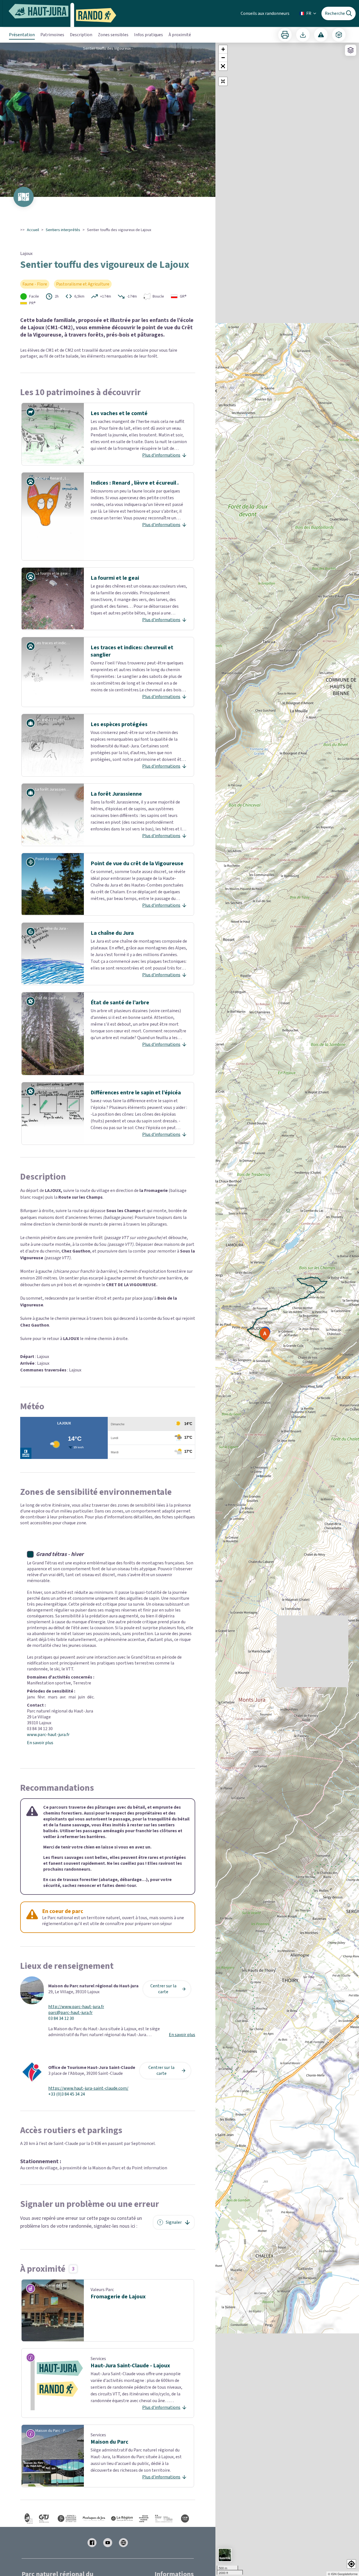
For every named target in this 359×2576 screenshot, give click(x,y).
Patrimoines (52, 35)
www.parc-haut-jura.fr (48, 1735)
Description (81, 35)
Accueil (33, 230)
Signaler (174, 2222)
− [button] (223, 58)
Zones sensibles (113, 35)
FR (309, 13)
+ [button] (223, 49)
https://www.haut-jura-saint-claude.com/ (88, 2088)
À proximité (180, 35)
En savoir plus (40, 1743)
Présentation (22, 35)
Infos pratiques (149, 35)
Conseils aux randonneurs (265, 13)
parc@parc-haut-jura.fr (70, 2013)
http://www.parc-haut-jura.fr (76, 2007)
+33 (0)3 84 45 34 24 (67, 2094)
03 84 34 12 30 (61, 2019)
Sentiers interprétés (63, 230)
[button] (223, 66)
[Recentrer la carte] (223, 81)
